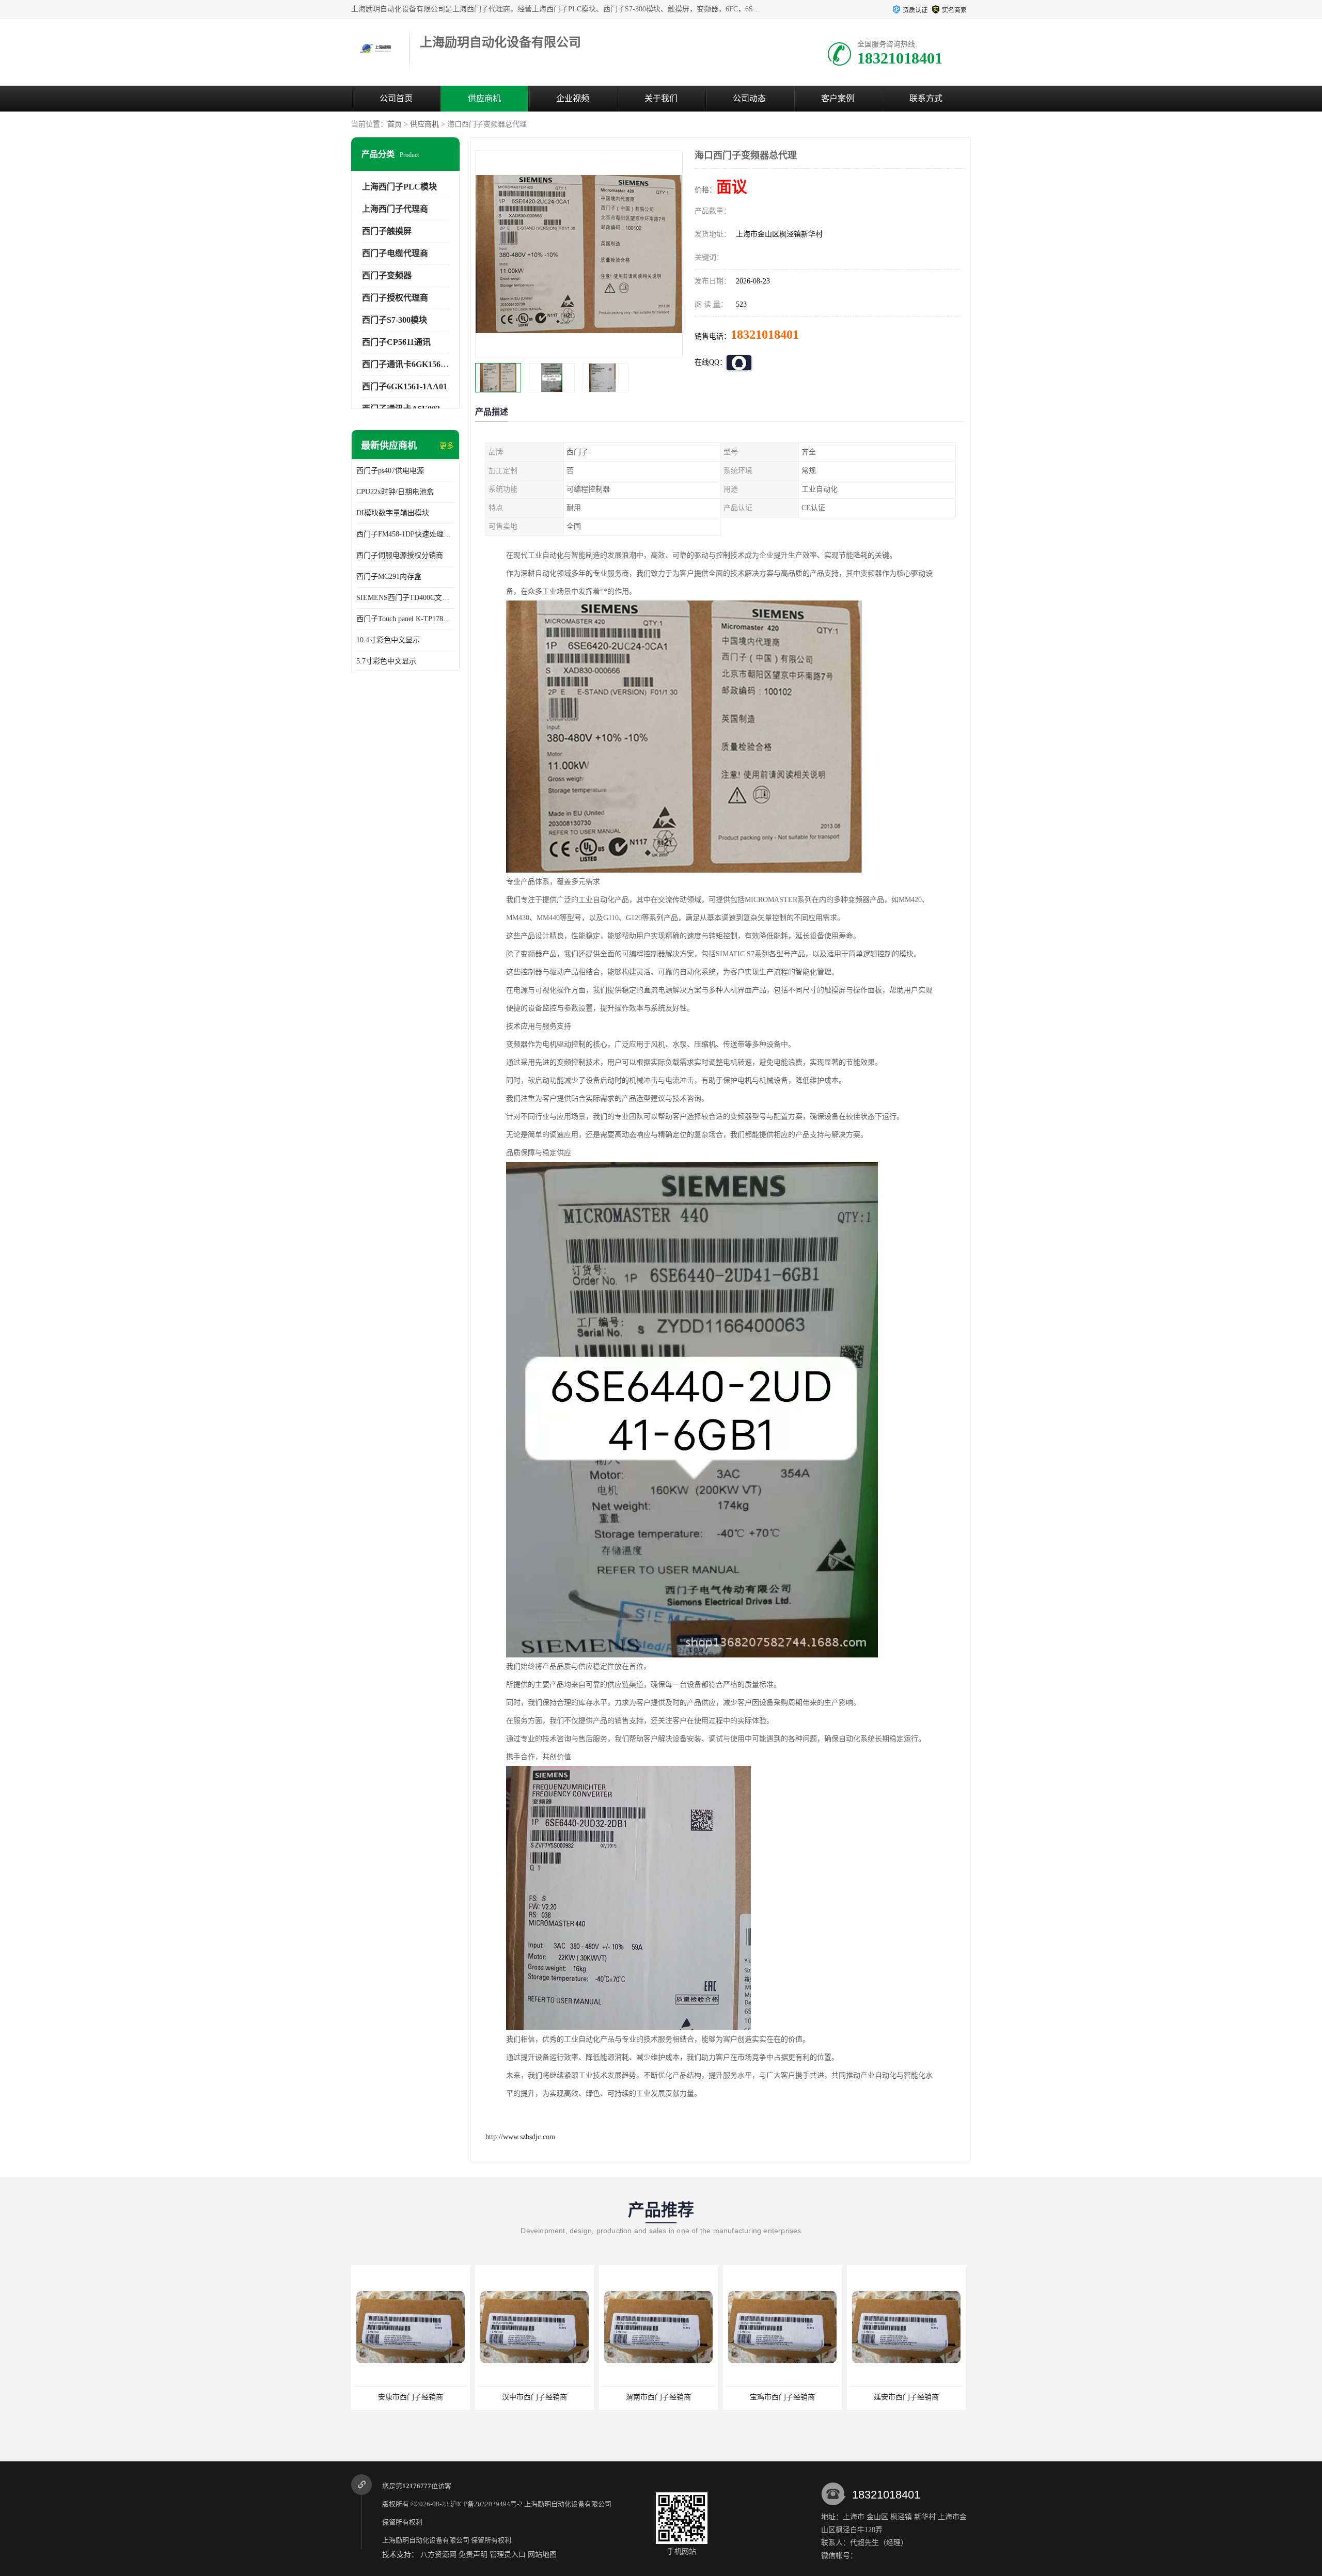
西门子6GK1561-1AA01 (405, 386)
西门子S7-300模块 (395, 320)
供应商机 (484, 98)
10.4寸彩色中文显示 (388, 640)
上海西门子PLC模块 (399, 187)
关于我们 (661, 98)
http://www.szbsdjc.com (520, 2137)
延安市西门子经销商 (782, 2397)
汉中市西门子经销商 (411, 2397)
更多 (447, 446)
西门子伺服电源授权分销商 (400, 555)
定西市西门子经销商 (906, 2397)
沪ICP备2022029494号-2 (486, 2504)
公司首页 (396, 98)
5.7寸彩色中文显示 (386, 661)
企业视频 (573, 98)
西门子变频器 (387, 275)
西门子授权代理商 (395, 298)
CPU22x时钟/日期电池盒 (395, 492)
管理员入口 (508, 2555)
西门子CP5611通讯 (396, 342)
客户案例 (838, 98)
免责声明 (473, 2555)
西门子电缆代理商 (395, 253)
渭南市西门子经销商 (534, 2397)
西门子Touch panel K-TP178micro (405, 619)
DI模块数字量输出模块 (393, 513)
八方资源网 (438, 2555)
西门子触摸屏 (387, 231)
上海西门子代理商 (395, 209)
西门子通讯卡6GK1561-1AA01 (417, 364)
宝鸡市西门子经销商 (658, 2397)
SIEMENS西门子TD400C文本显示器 (405, 598)
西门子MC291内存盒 (389, 576)
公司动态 (749, 98)
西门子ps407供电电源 (390, 471)
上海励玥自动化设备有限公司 (568, 2504)
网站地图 (542, 2555)
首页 (395, 124)
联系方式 (926, 98)
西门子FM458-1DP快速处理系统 (405, 534)
